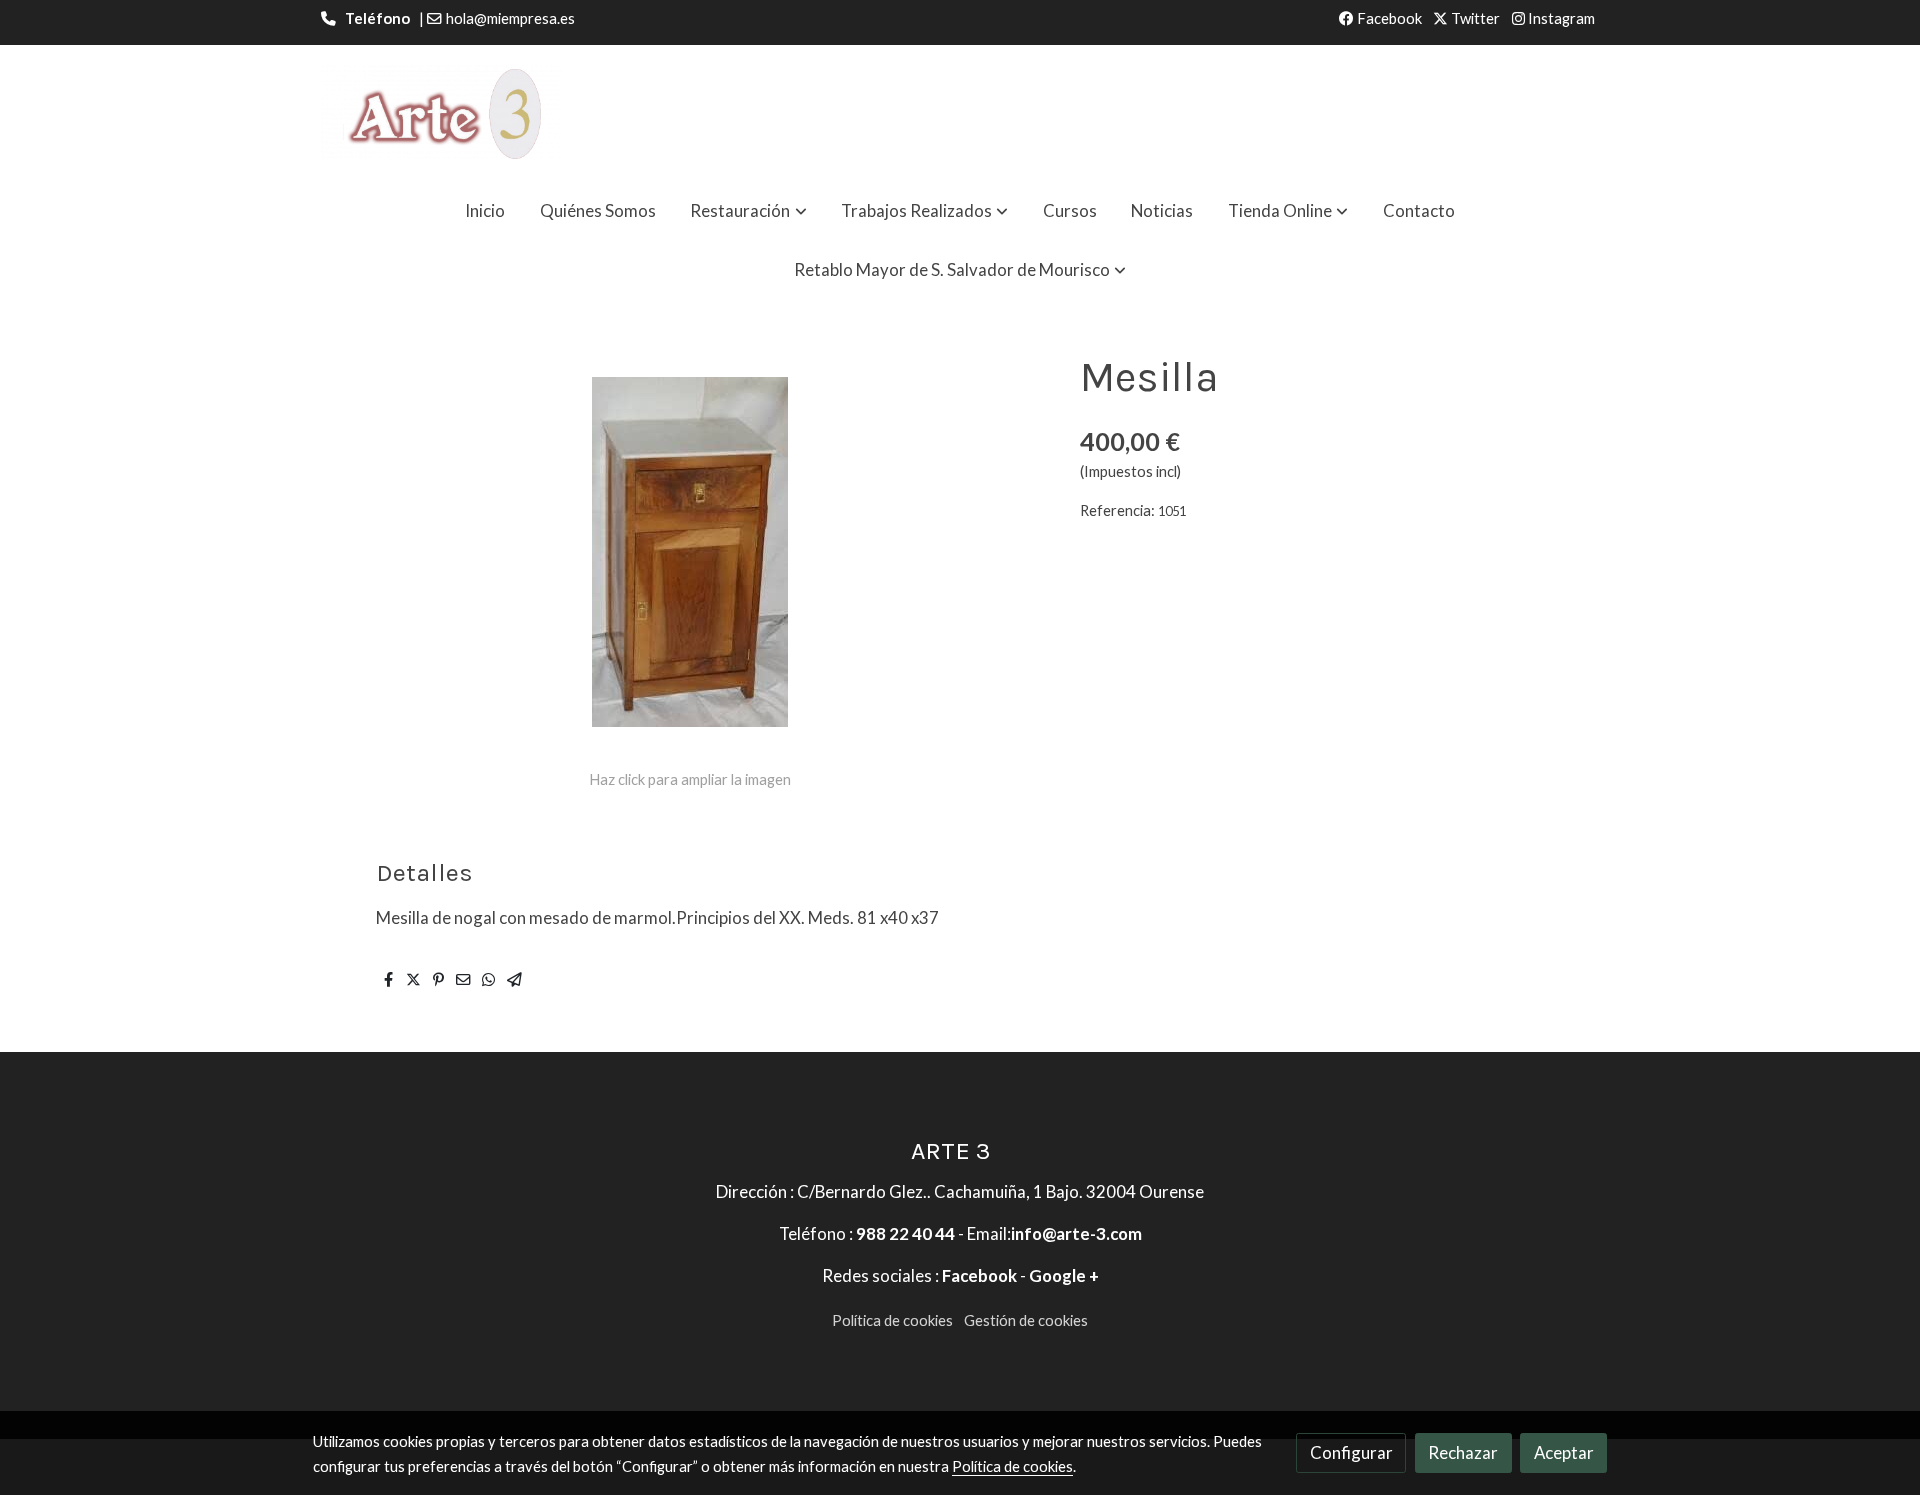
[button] (749, 210)
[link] (441, 113)
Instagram (1560, 18)
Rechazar (1463, 1452)
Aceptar (1564, 1452)
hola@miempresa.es (510, 18)
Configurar (1351, 1452)
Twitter (1474, 18)
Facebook (1388, 18)
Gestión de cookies (1026, 1320)
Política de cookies (892, 1320)
